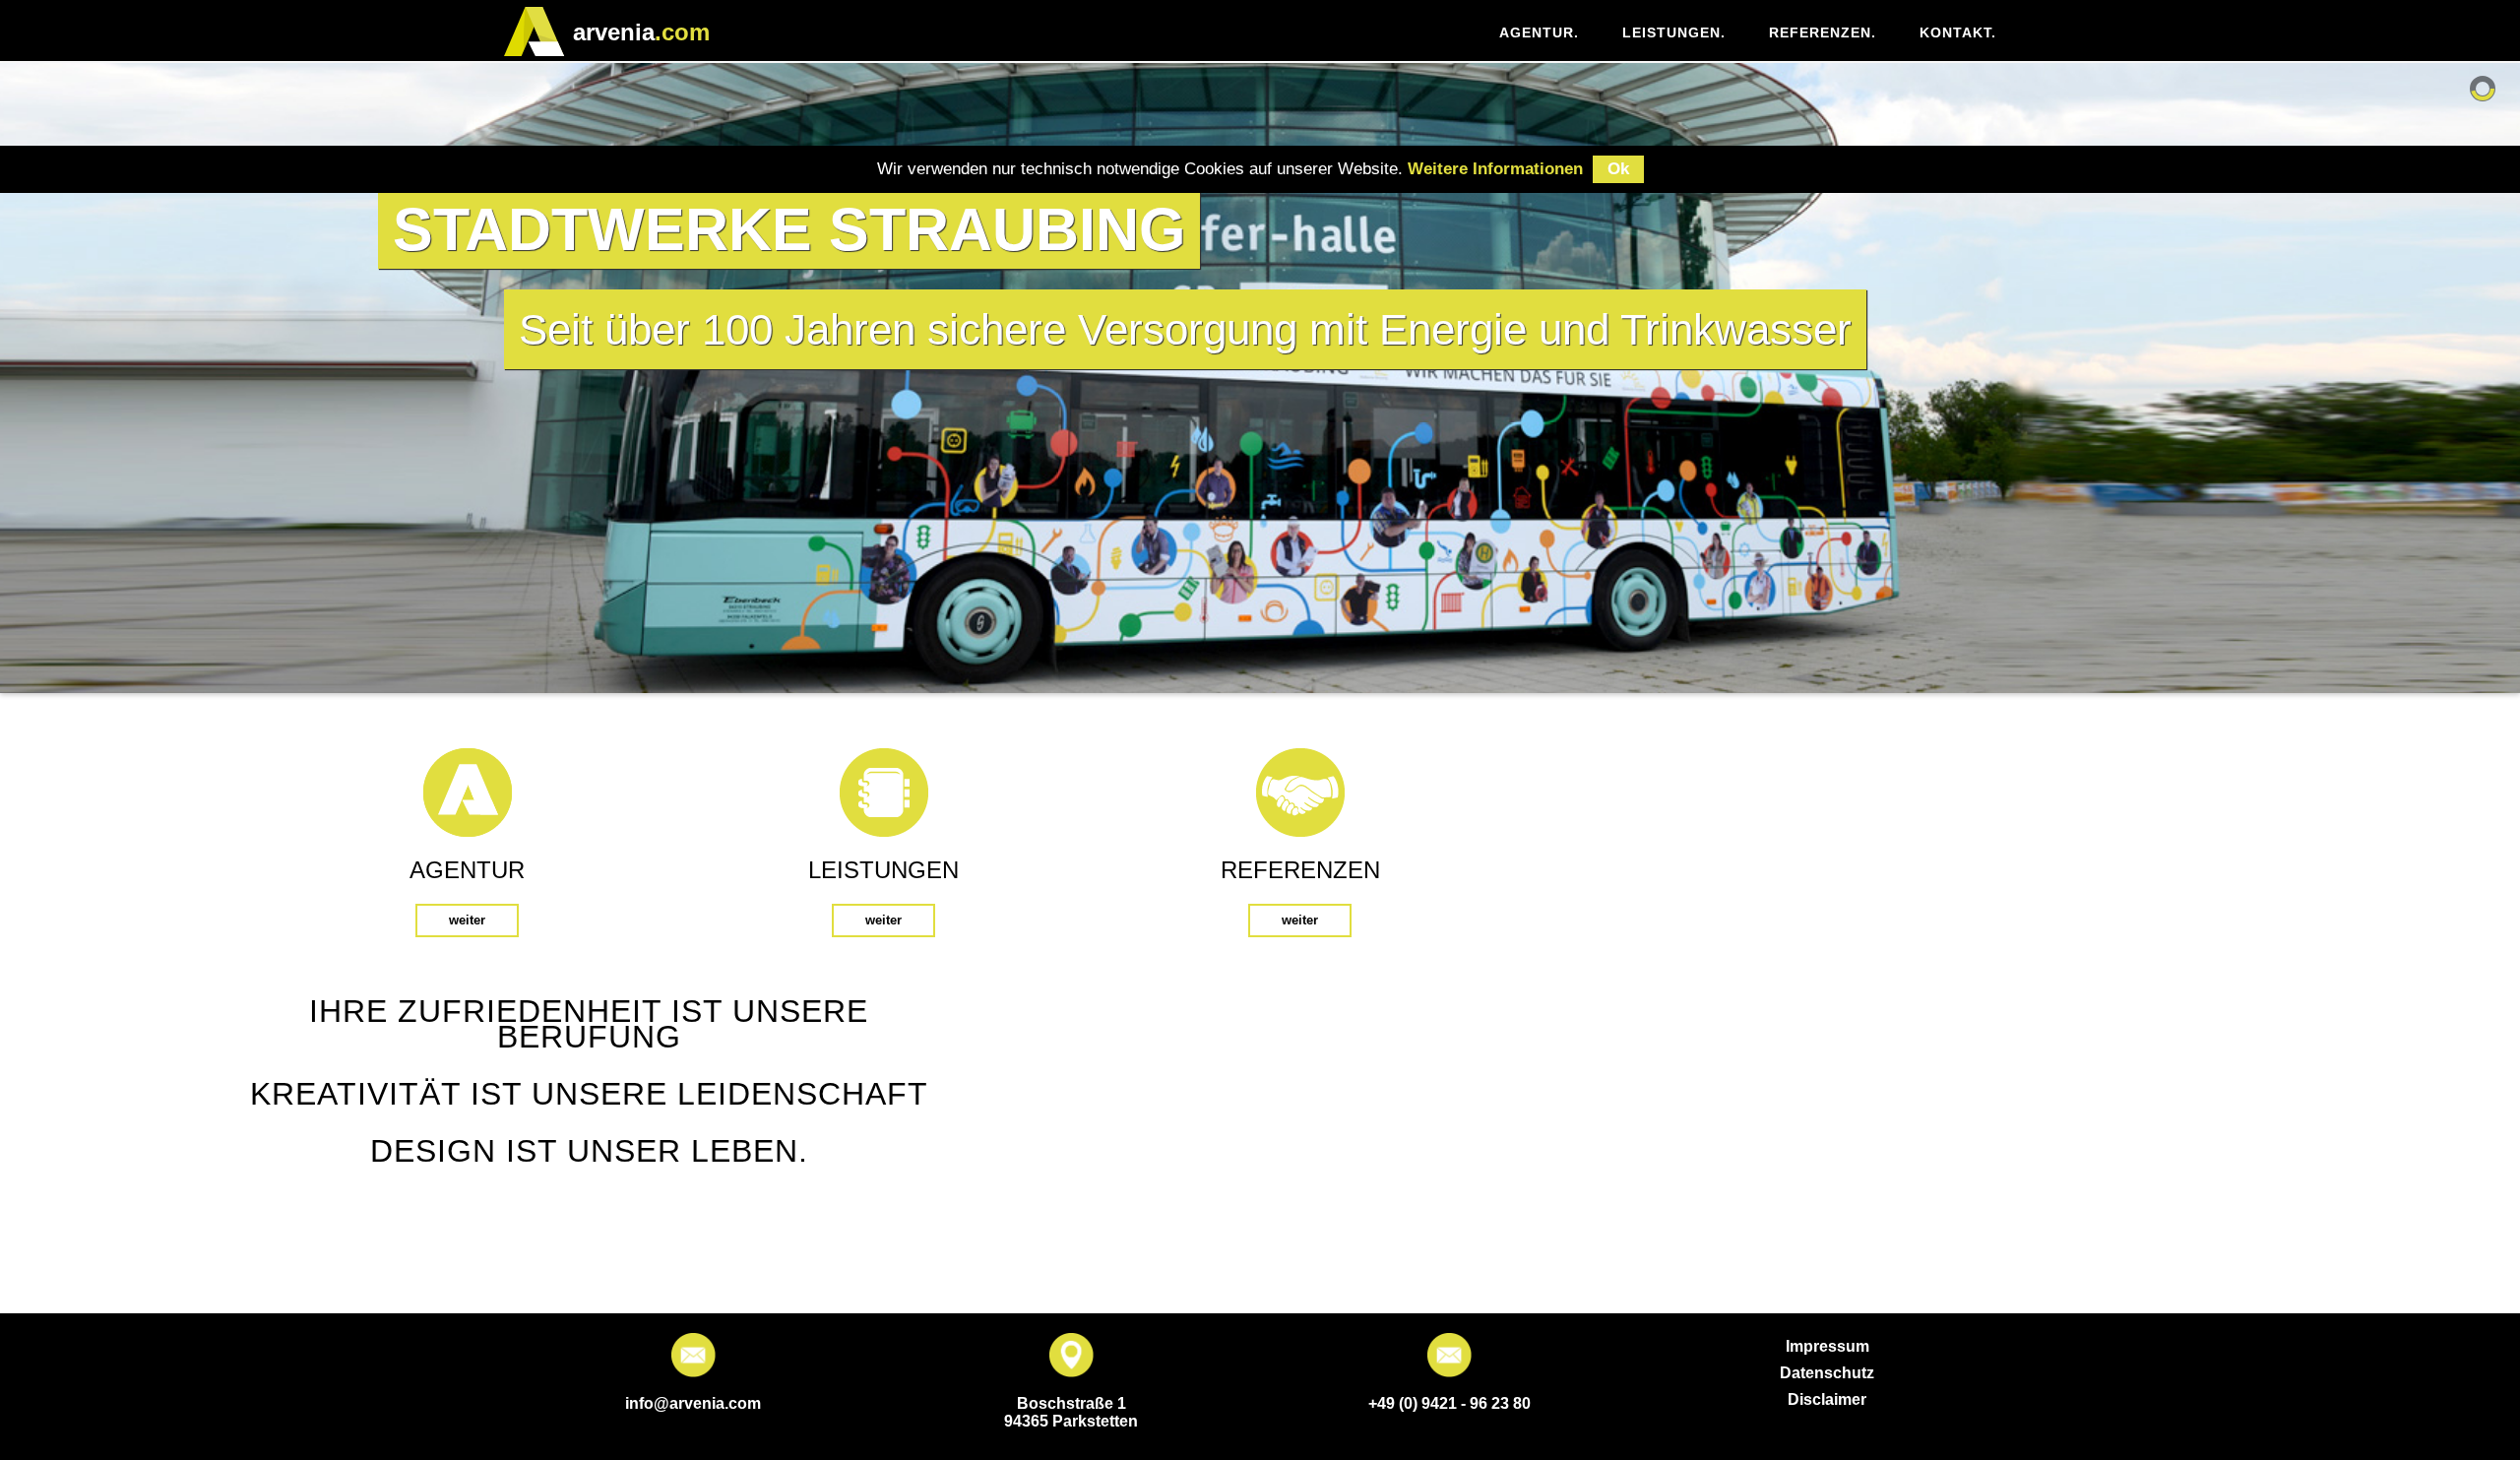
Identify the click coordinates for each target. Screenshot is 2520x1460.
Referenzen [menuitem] (1823, 32)
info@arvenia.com (693, 1403)
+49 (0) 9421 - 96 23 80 (1449, 1403)
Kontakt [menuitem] (1958, 32)
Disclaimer (1827, 1399)
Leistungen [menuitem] (1674, 32)
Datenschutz (1827, 1373)
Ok (1618, 169)
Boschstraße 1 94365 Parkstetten (1071, 1412)
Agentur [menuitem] (1539, 32)
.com (641, 32)
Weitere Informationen (1495, 169)
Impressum (1827, 1346)
